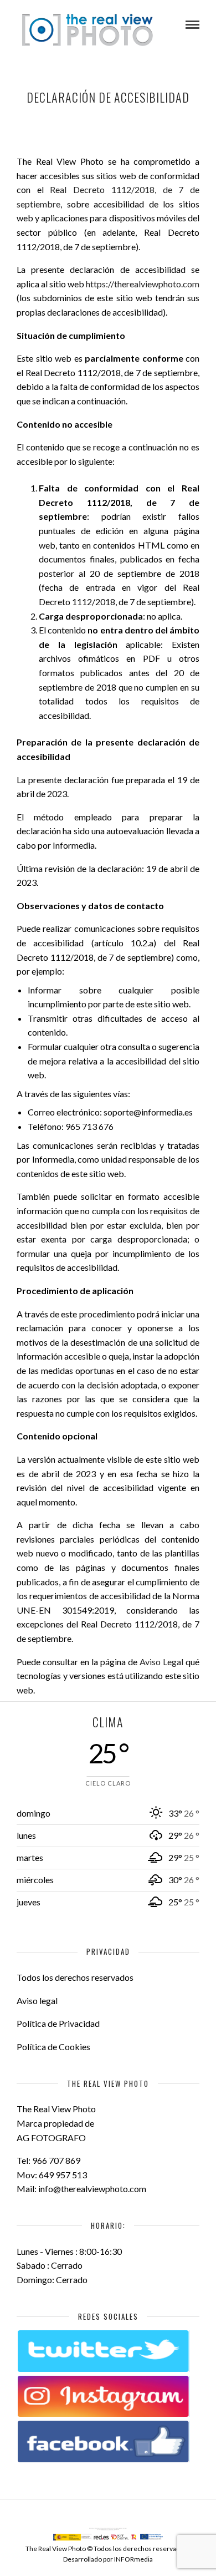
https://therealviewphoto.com (143, 284)
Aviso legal (37, 2001)
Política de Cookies (53, 2047)
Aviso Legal (161, 1662)
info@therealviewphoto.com (92, 2189)
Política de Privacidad (58, 2023)
